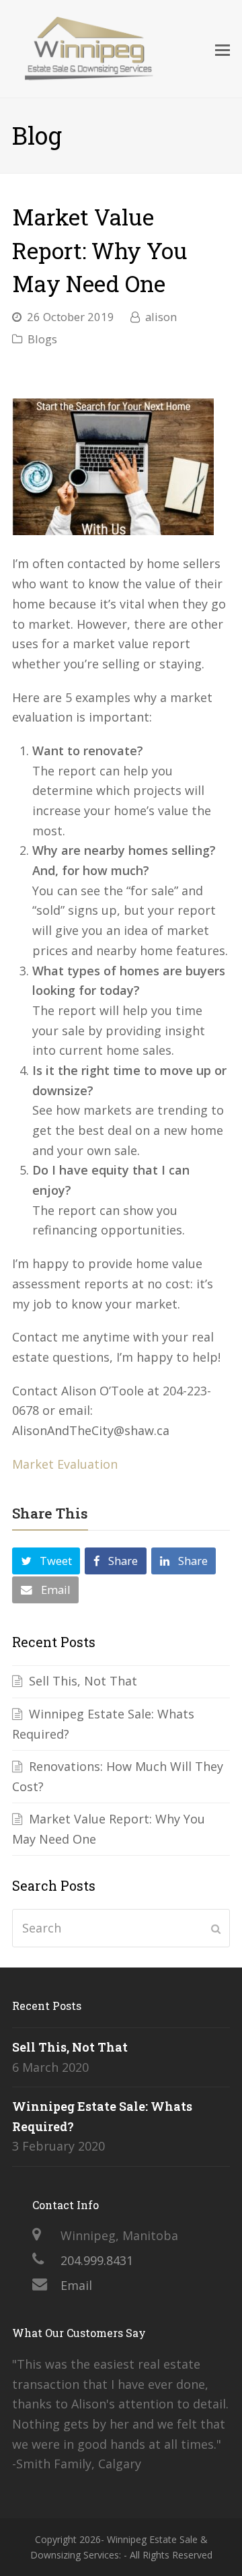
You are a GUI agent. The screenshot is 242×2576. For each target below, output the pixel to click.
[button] (46, 1561)
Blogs (42, 339)
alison (161, 317)
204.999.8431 (97, 2260)
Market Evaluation (67, 1464)
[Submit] (216, 1928)
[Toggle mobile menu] (223, 49)
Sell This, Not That (83, 1681)
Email (76, 2285)
